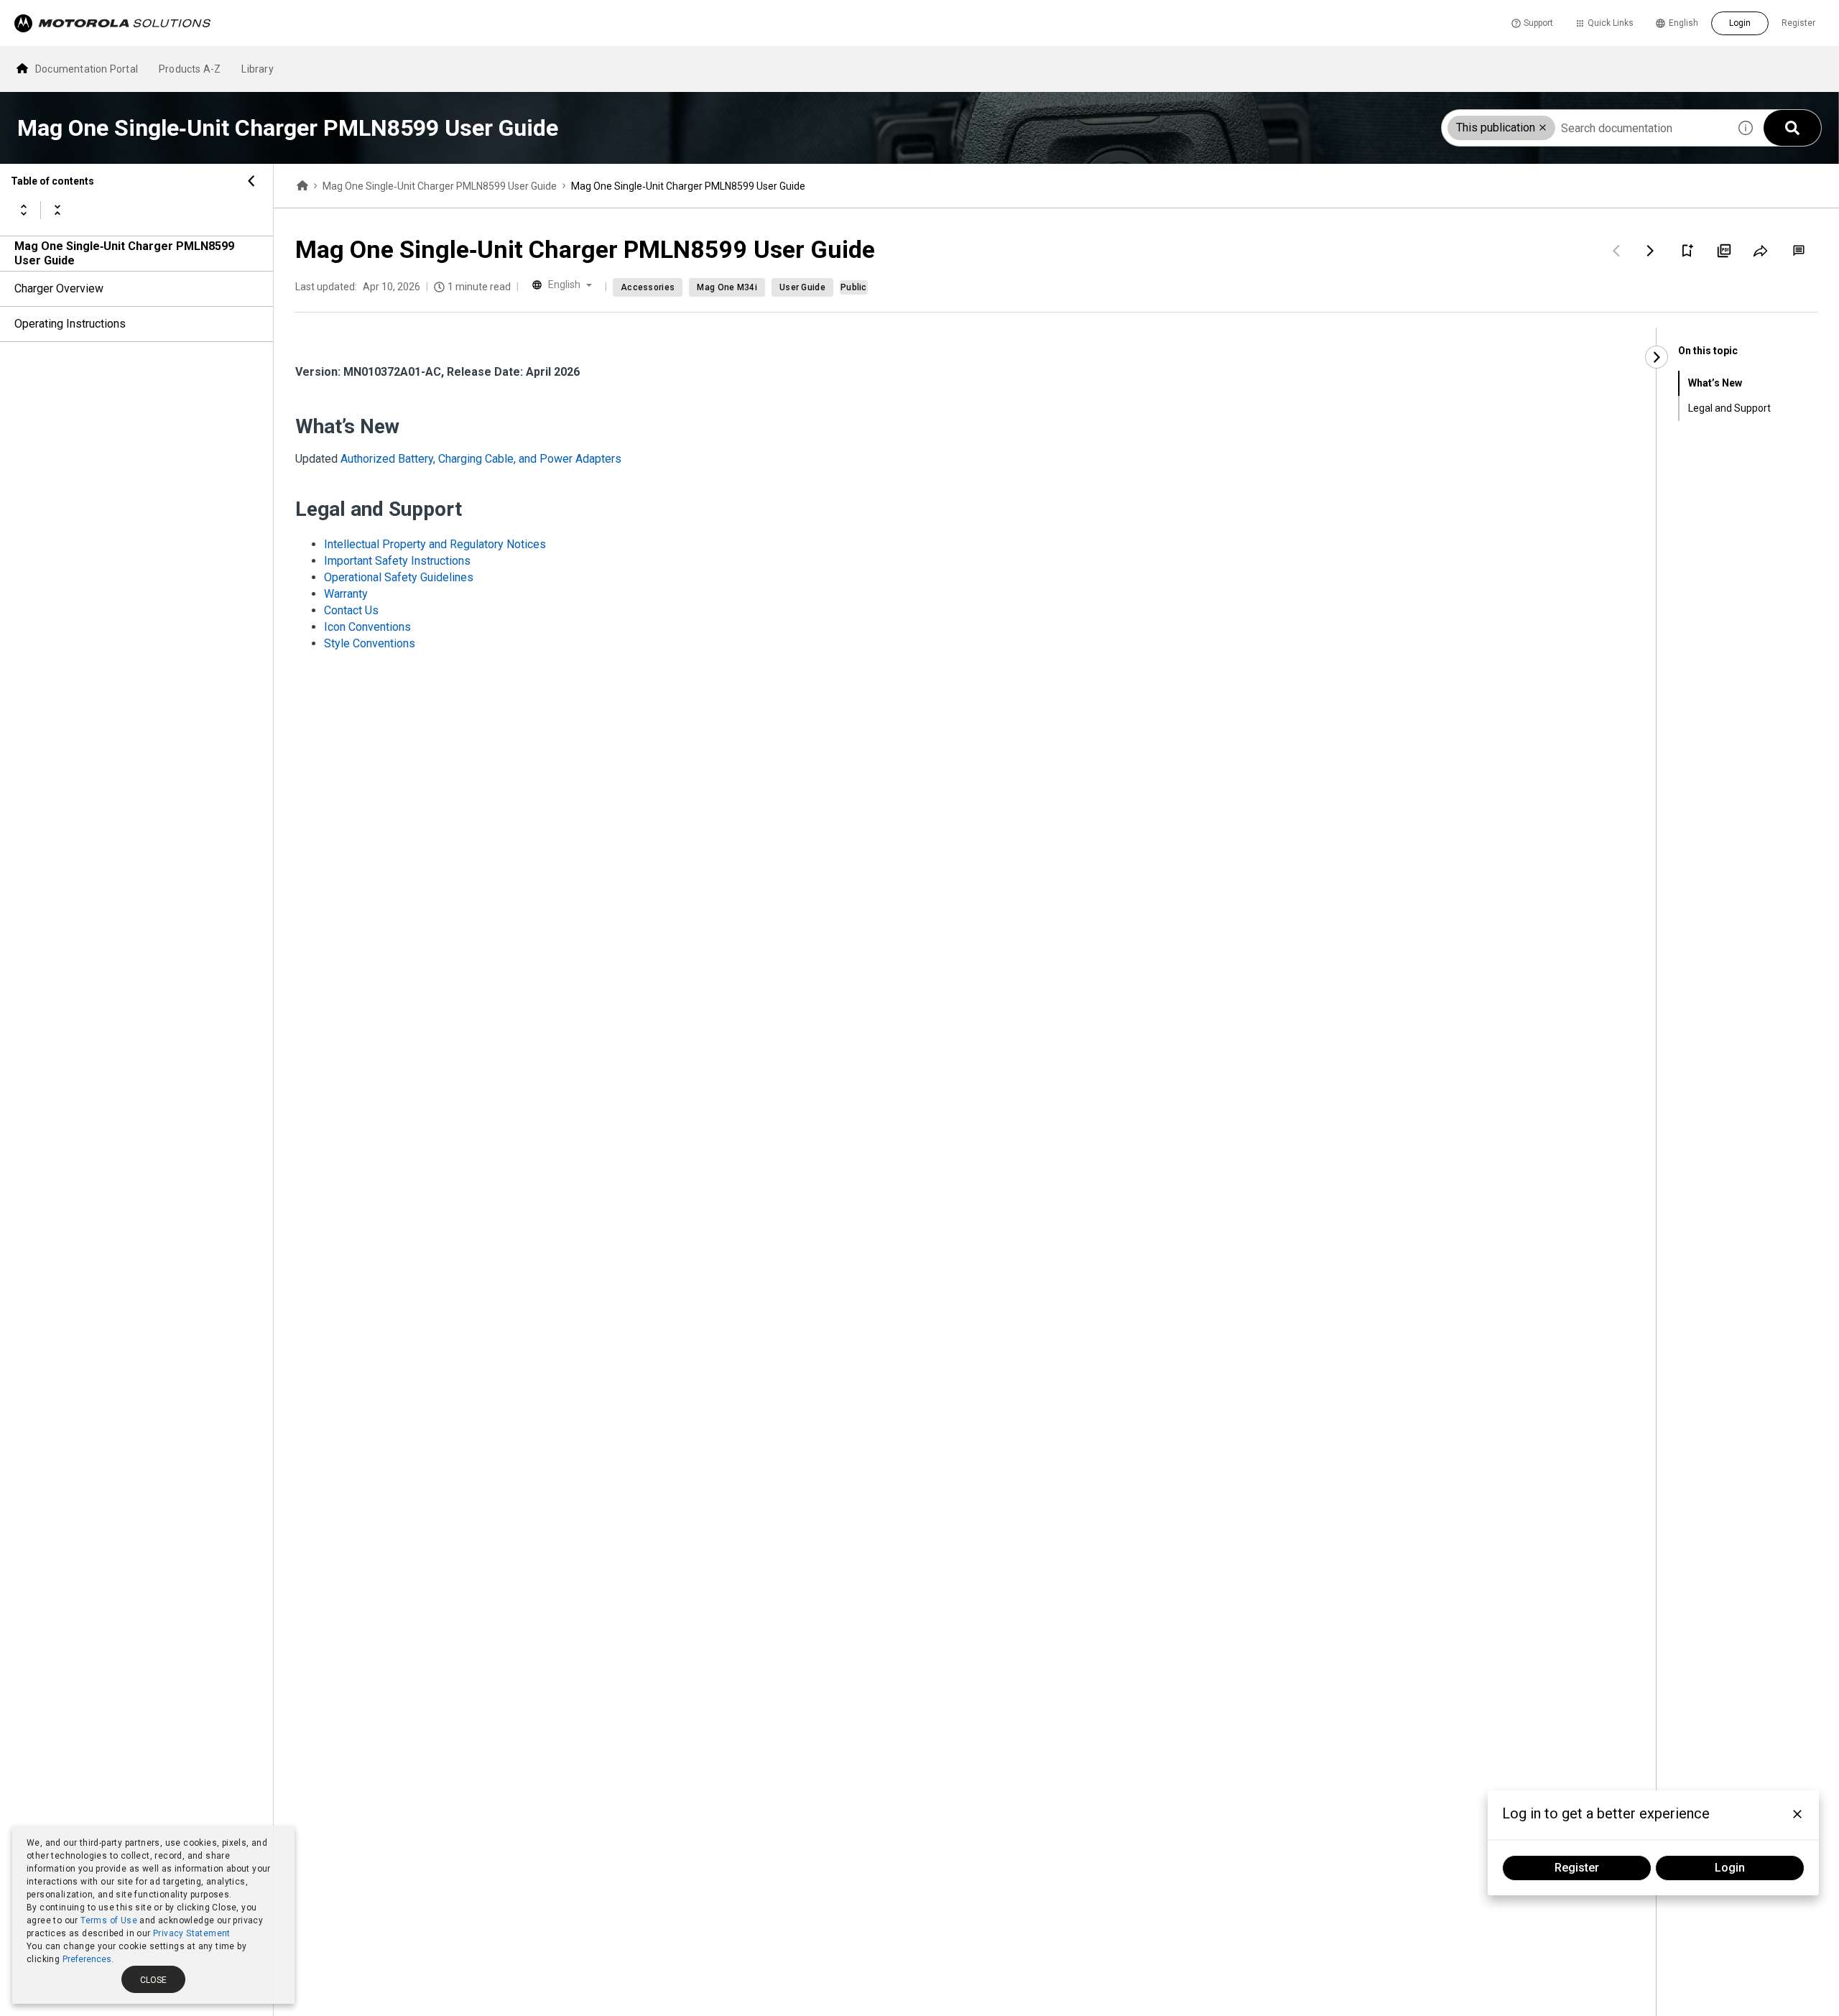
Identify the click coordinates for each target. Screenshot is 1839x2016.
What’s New (1715, 383)
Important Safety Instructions (397, 561)
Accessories (648, 287)
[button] (1543, 128)
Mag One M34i (727, 287)
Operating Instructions (70, 324)
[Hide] (251, 181)
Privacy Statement (192, 1933)
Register (1798, 23)
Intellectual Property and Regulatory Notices (435, 544)
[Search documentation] (1792, 128)
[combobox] (1585, 128)
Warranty (346, 594)
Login (1740, 23)
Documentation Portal (87, 69)
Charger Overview (59, 288)
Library (257, 69)
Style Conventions (370, 643)
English (1683, 23)
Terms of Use (109, 1920)
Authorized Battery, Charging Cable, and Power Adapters (481, 459)
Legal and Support (1729, 408)
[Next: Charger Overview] (1651, 251)
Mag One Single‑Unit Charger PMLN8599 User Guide (124, 253)
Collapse (57, 210)
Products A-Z (190, 69)
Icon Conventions (367, 627)
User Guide (802, 287)
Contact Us (351, 610)
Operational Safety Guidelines (399, 577)
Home (302, 186)
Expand (24, 210)
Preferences (87, 1959)
